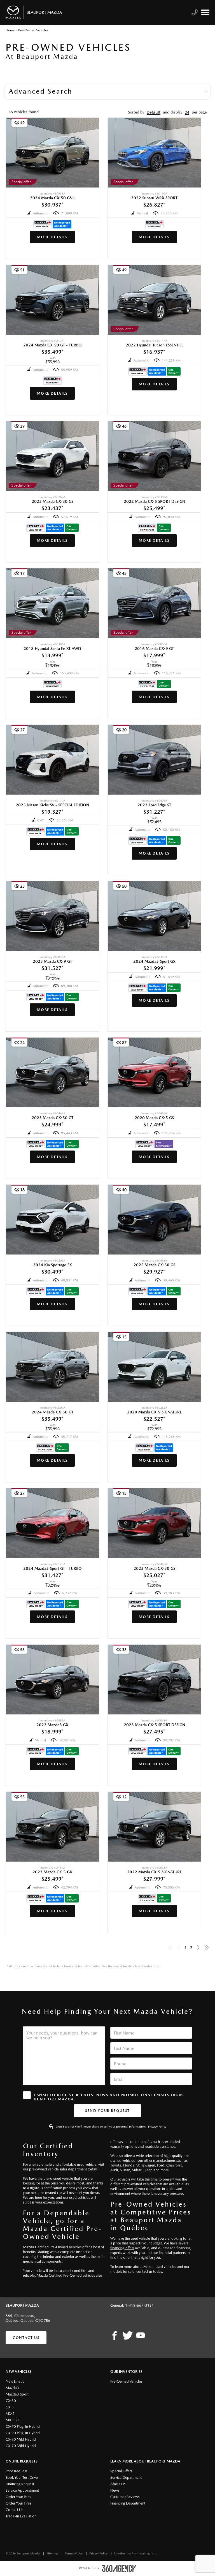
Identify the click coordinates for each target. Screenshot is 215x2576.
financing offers (122, 2248)
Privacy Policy (157, 2127)
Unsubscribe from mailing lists (135, 2553)
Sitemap (53, 2553)
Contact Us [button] (26, 2338)
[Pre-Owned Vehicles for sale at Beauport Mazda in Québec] (198, 1948)
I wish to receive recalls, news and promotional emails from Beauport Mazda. (108, 2097)
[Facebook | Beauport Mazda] (114, 2336)
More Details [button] (52, 237)
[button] (154, 112)
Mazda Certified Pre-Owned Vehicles (52, 2247)
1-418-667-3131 (140, 2305)
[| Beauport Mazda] (141, 2336)
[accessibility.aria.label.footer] (119, 2568)
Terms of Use (74, 2553)
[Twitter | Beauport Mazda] (128, 2336)
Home (10, 30)
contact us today (149, 2271)
